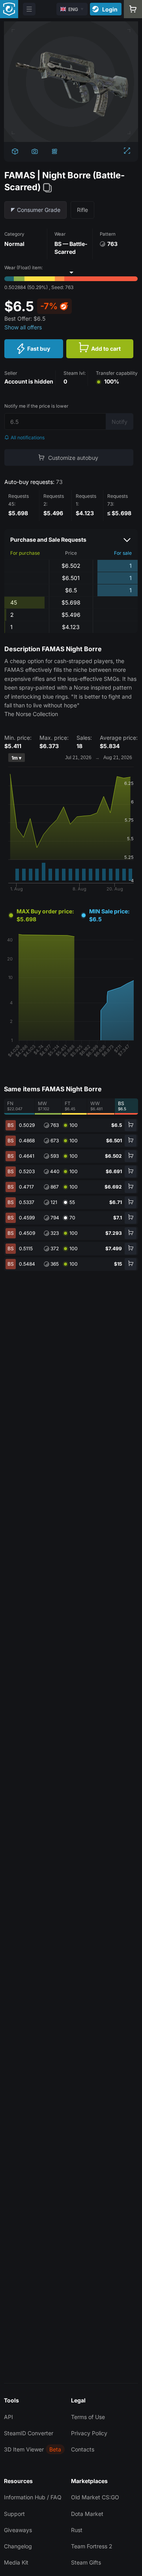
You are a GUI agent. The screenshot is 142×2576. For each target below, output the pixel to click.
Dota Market (87, 2514)
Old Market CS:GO (95, 2497)
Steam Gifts (86, 2562)
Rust (77, 2530)
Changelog (18, 2546)
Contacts (83, 2449)
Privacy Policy (89, 2433)
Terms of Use (88, 2417)
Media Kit (16, 2562)
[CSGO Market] (9, 9)
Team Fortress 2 (92, 2546)
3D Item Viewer (24, 2449)
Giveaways (18, 2530)
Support (14, 2514)
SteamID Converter (29, 2433)
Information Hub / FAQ (33, 2497)
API (8, 2417)
